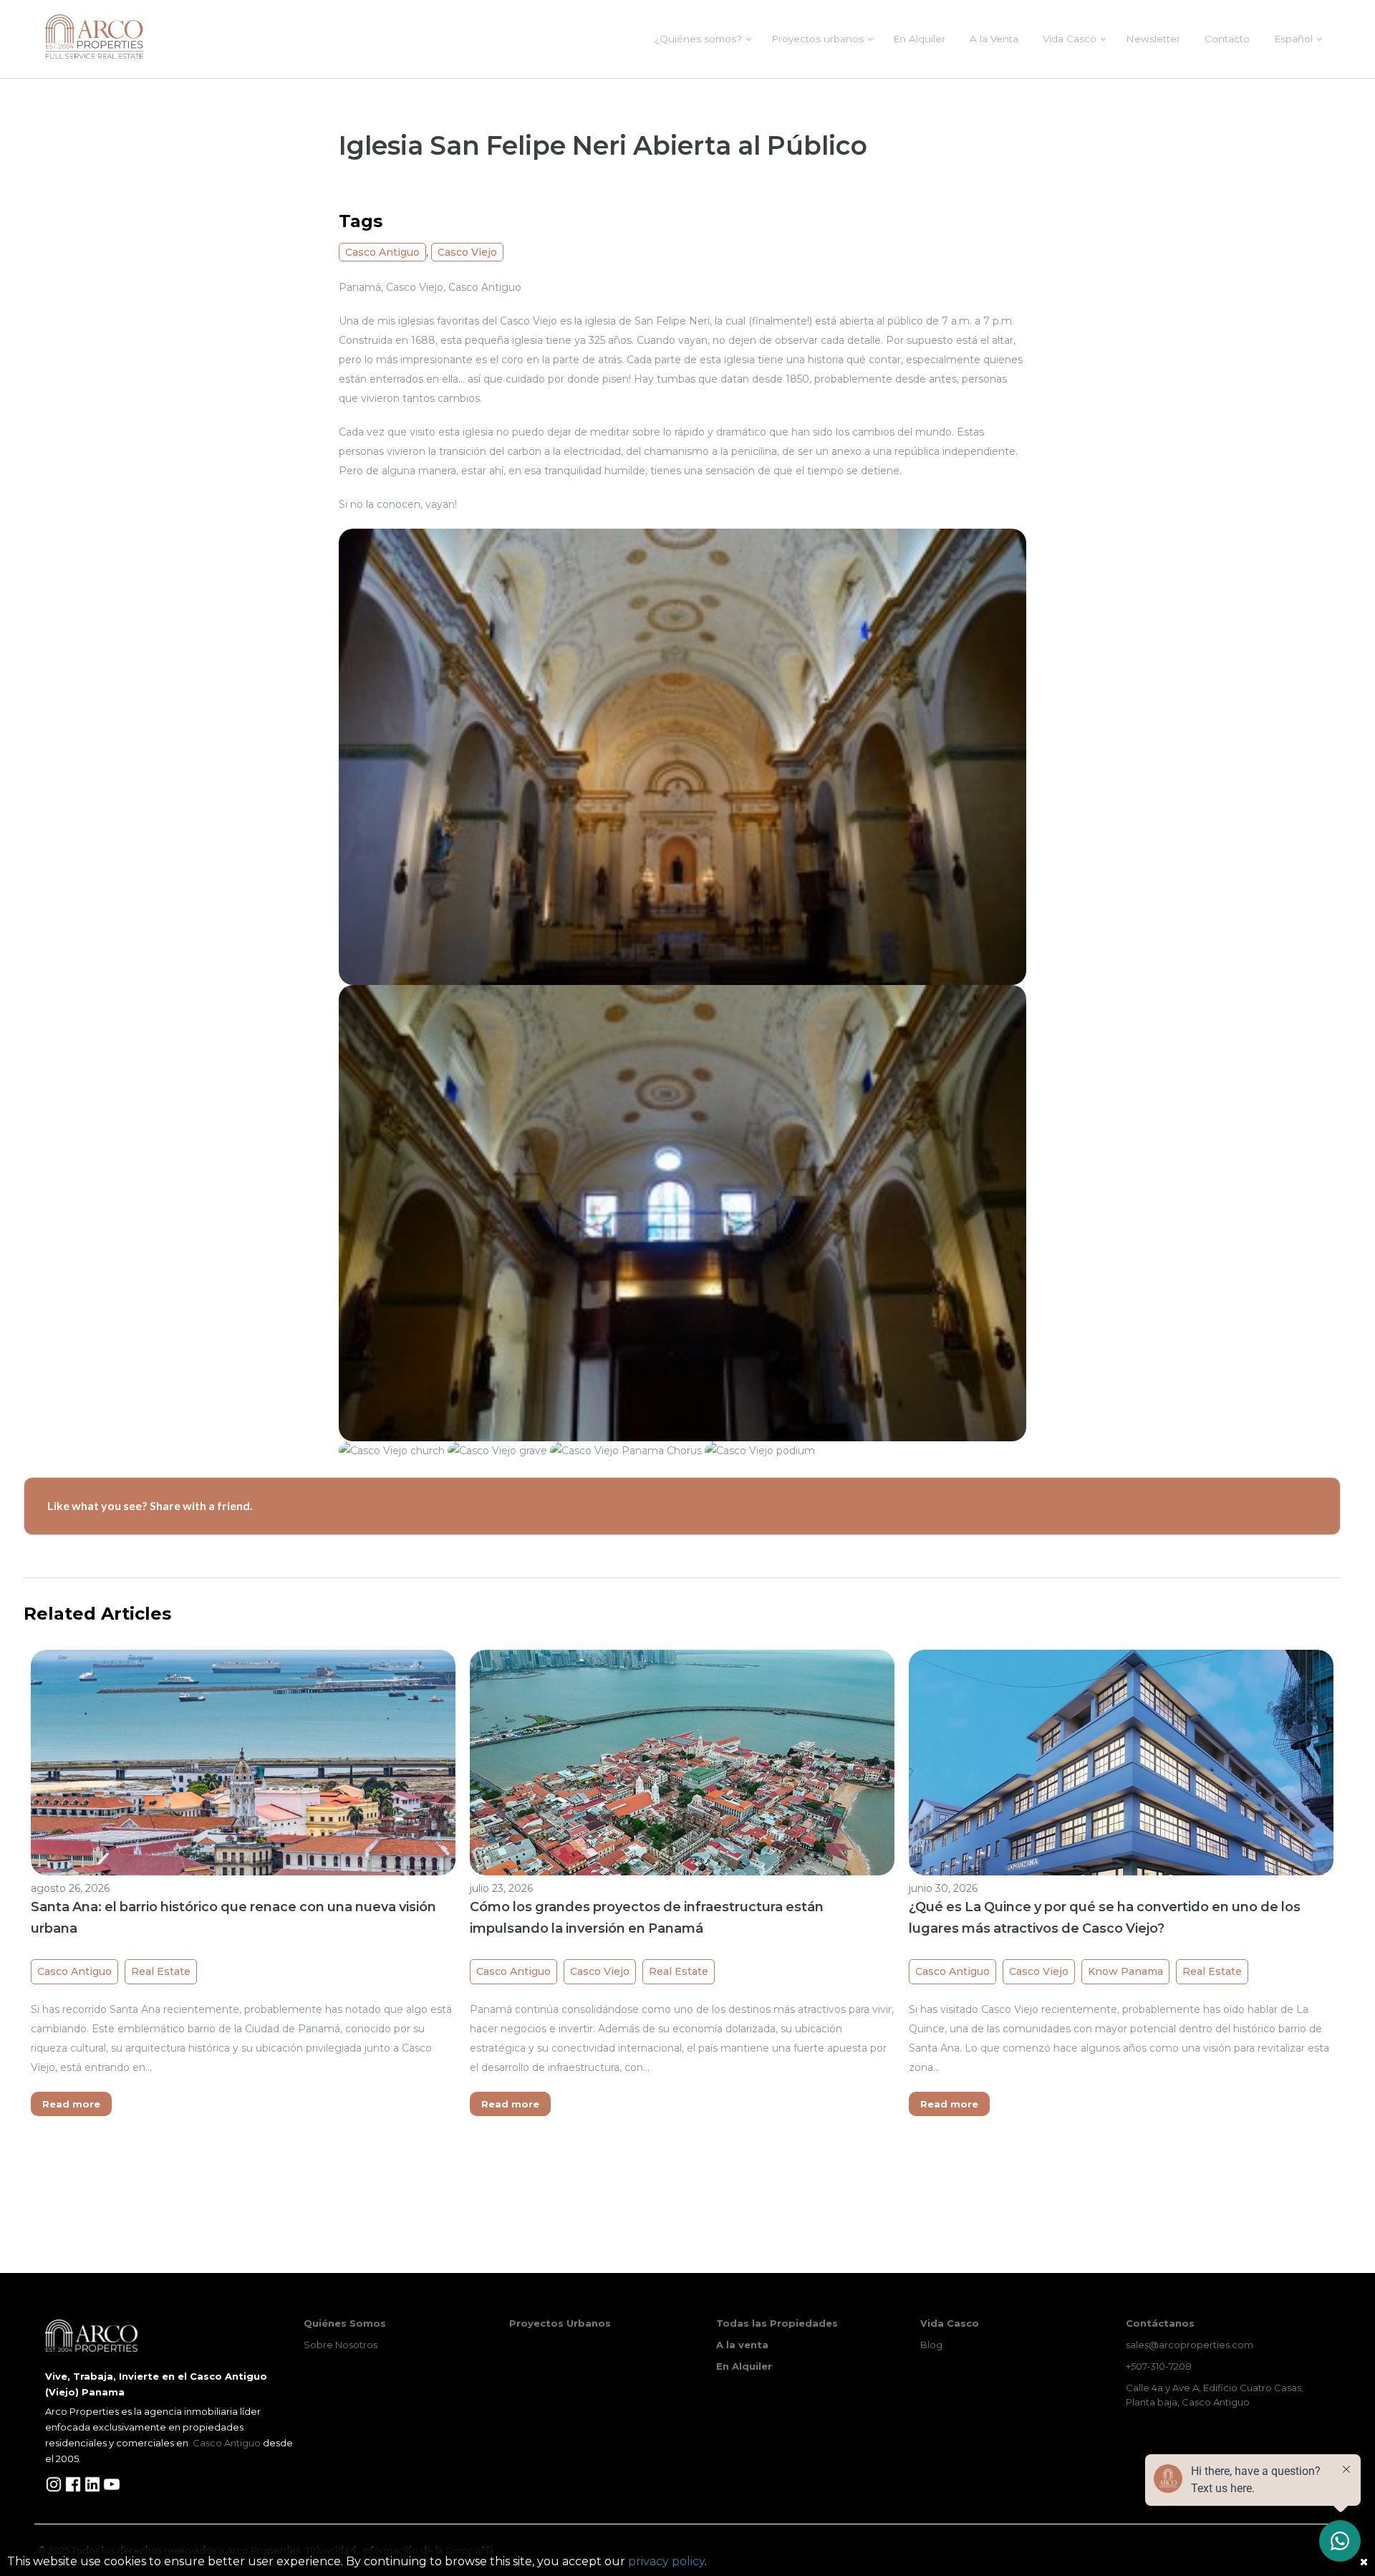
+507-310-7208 (1159, 2366)
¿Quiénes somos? (698, 39)
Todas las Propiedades (777, 2323)
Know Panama (1125, 1971)
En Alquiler (919, 39)
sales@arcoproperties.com (1190, 2345)
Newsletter (1153, 39)
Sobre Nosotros (341, 2345)
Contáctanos (1160, 2323)
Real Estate (161, 1971)
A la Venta (994, 39)
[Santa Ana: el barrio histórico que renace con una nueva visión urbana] (243, 1809)
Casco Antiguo (382, 252)
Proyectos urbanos (817, 39)
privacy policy (666, 2561)
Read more (71, 2104)
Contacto (1227, 39)
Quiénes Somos (345, 2323)
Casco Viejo (467, 252)
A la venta (742, 2345)
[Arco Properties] (94, 37)
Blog (931, 2345)
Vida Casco (1070, 39)
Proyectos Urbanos (560, 2323)
